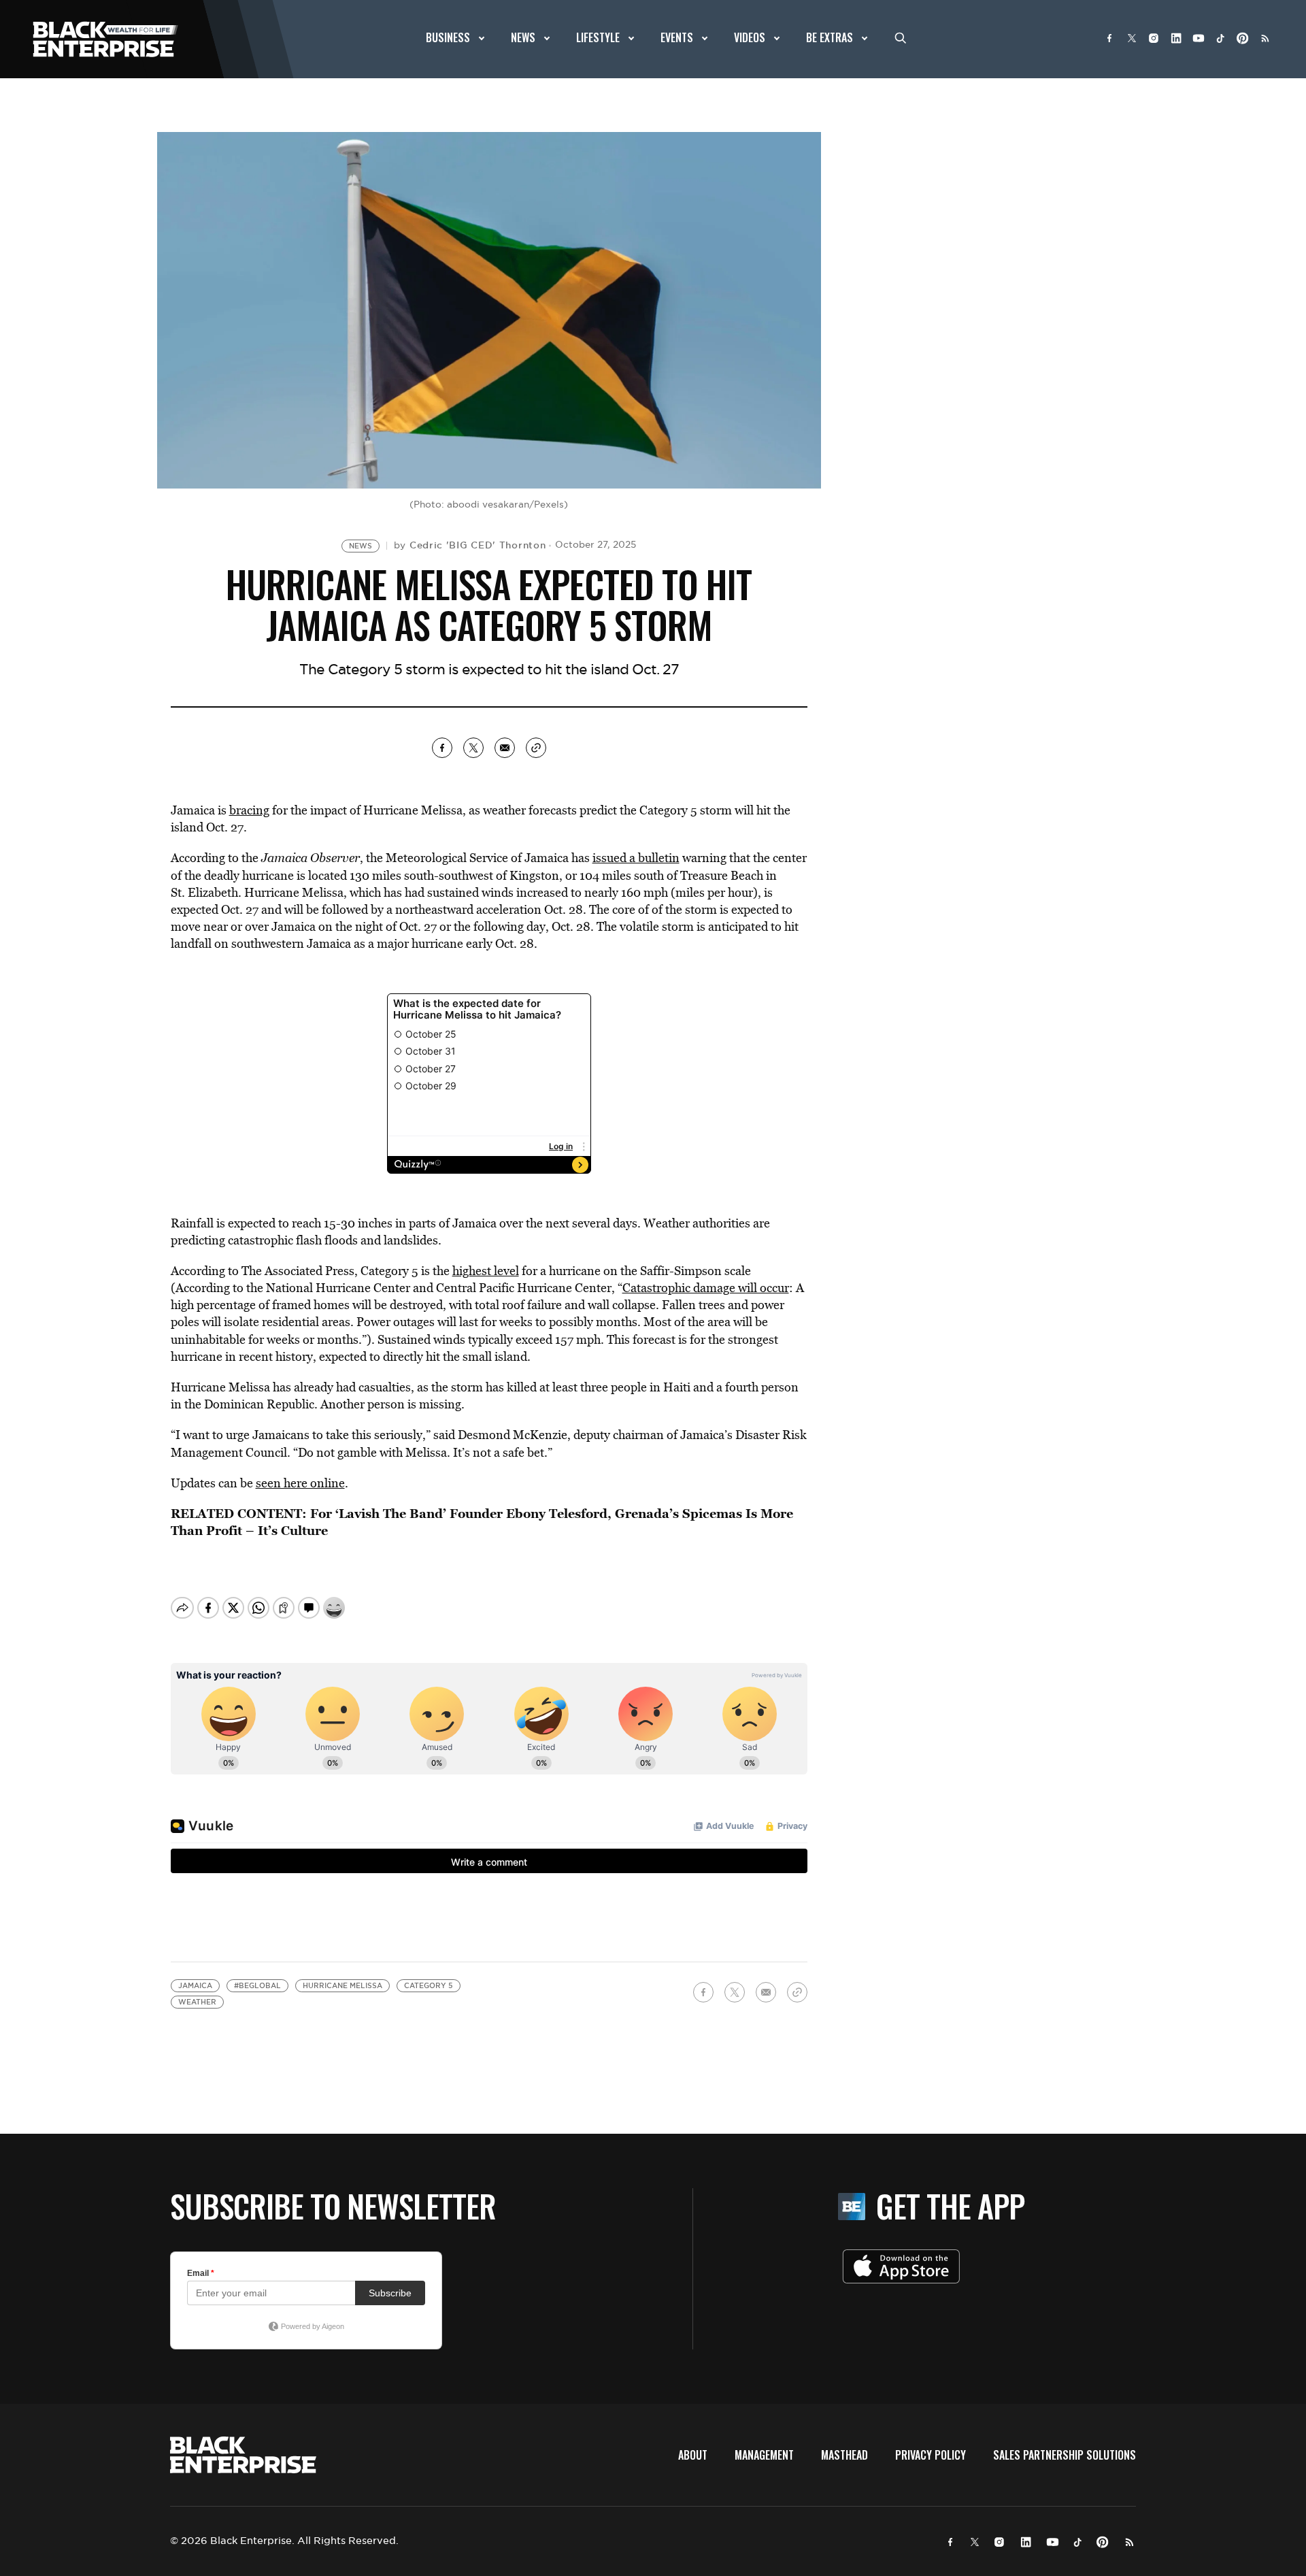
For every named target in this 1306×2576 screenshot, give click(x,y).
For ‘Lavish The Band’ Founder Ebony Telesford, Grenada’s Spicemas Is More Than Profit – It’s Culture (482, 1522)
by (470, 545)
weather (197, 2002)
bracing (249, 810)
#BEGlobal (257, 1986)
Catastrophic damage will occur (706, 1288)
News (361, 546)
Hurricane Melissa (342, 1986)
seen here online (300, 1483)
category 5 (429, 1986)
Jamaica (195, 1986)
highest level (486, 1271)
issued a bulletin (636, 858)
